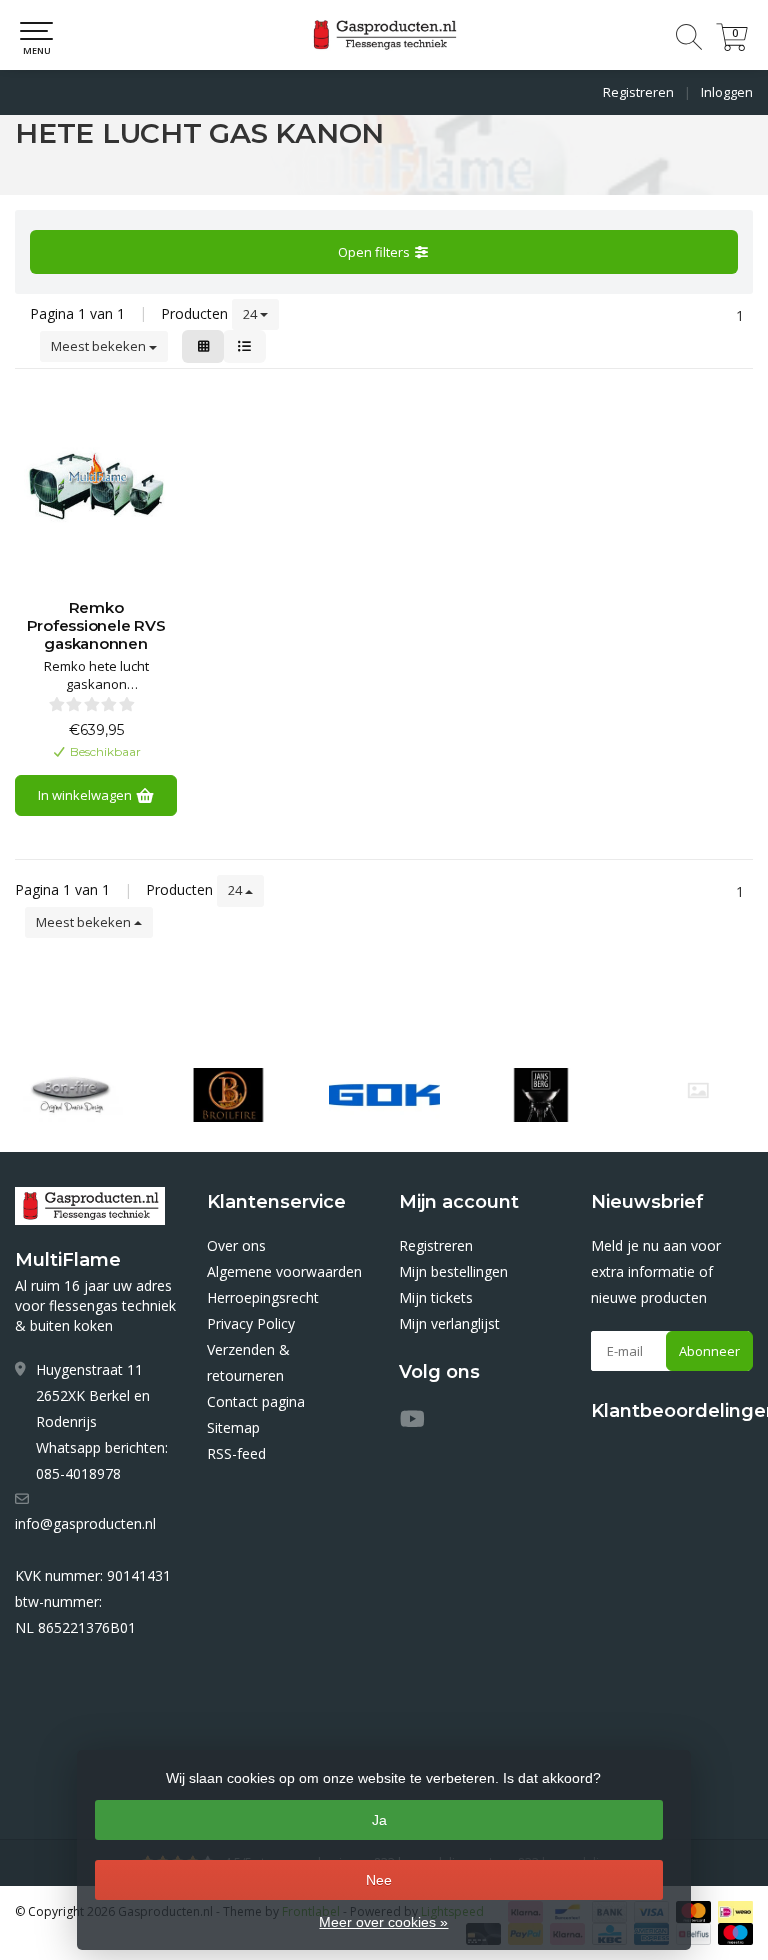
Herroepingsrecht (263, 1297)
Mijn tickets (436, 1297)
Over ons (236, 1245)
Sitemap (233, 1427)
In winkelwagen (86, 795)
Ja (379, 1820)
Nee (379, 1880)
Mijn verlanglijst (449, 1323)
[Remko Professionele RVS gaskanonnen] (96, 489)
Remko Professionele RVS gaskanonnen (96, 626)
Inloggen (727, 92)
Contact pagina (256, 1401)
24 (251, 314)
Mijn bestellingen (453, 1271)
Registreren (638, 92)
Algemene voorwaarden (284, 1271)
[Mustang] (698, 1090)
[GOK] (385, 1095)
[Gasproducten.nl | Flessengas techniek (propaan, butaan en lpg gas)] (384, 35)
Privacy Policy (251, 1323)
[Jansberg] (541, 1095)
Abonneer (709, 1351)
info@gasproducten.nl (85, 1523)
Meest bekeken (100, 346)
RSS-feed (236, 1453)
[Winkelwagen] (732, 45)
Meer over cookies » (383, 1922)
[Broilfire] (228, 1095)
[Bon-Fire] (72, 1095)
